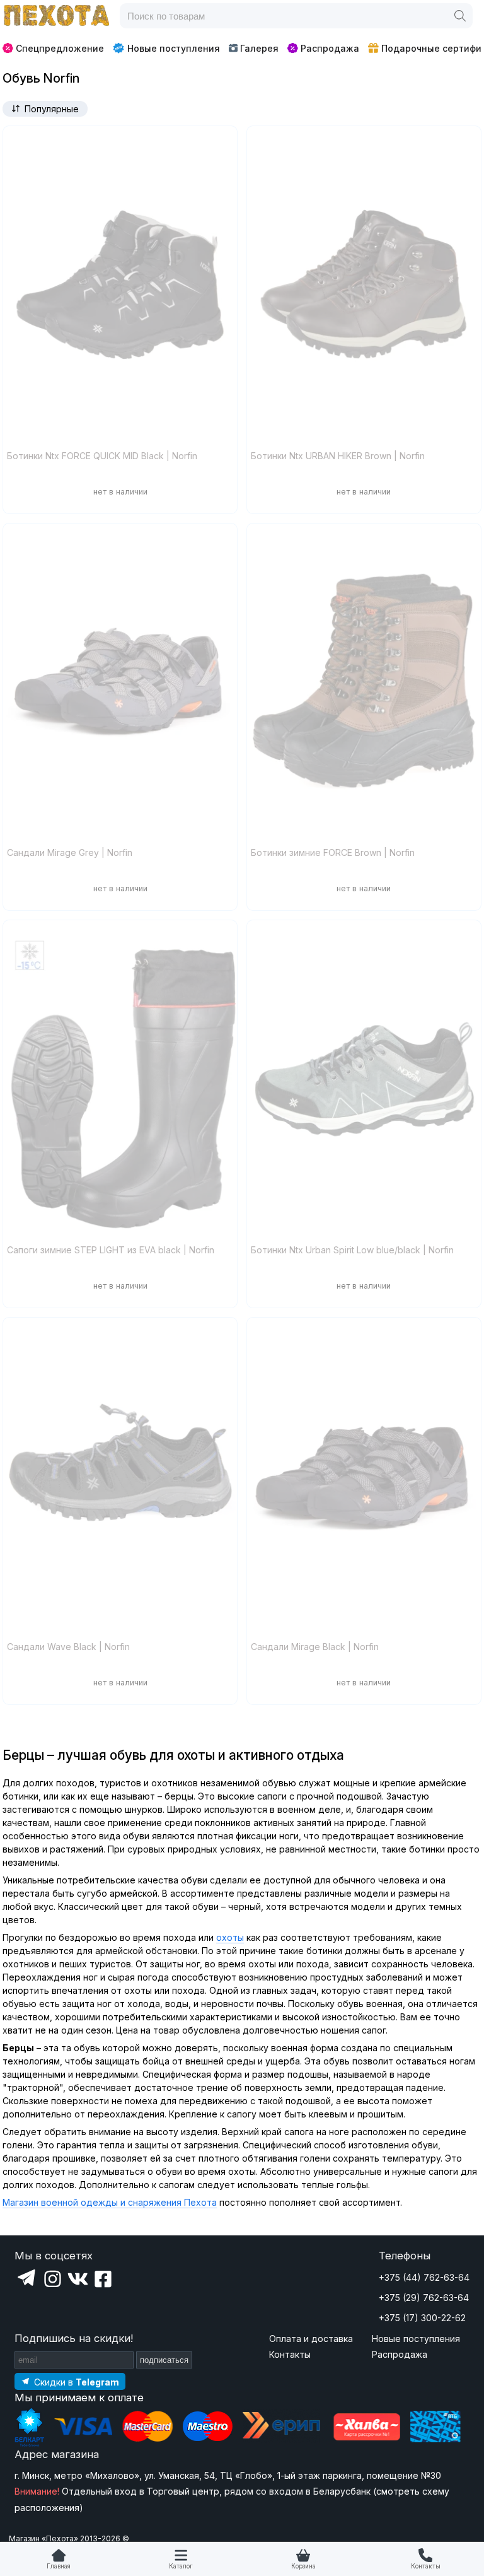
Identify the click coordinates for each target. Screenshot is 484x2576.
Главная (59, 2566)
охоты (230, 1937)
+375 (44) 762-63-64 (424, 2277)
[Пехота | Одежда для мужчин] (57, 16)
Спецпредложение (60, 48)
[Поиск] (460, 16)
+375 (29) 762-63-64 (424, 2298)
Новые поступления (174, 48)
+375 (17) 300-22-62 (422, 2318)
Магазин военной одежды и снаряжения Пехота (110, 2202)
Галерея (259, 48)
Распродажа (330, 48)
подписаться (164, 2360)
